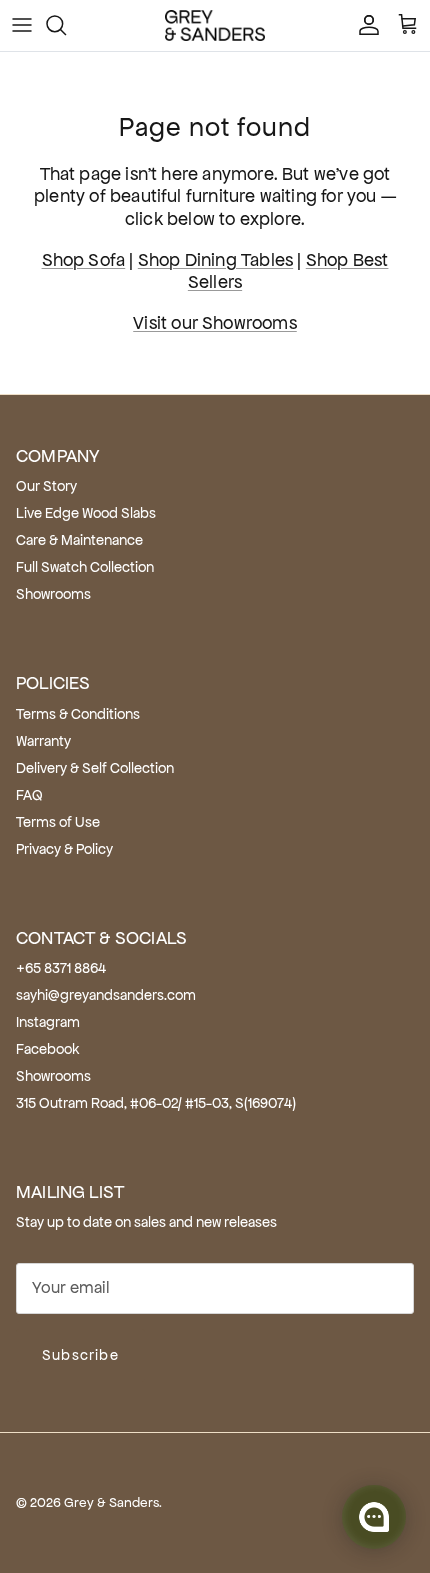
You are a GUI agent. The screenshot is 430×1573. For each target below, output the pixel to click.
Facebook (48, 1049)
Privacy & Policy (64, 849)
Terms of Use (58, 822)
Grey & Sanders (111, 1502)
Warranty (43, 741)
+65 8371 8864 (61, 968)
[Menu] (22, 25)
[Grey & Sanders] (215, 25)
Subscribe (80, 1355)
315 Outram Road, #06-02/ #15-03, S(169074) (156, 1103)
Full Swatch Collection (85, 567)
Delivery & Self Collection (95, 768)
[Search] (66, 25)
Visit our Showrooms (215, 323)
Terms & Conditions (78, 714)
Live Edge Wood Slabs (86, 513)
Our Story (46, 486)
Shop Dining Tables (215, 260)
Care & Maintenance (79, 540)
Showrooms (53, 594)
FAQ (29, 795)
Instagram (48, 1022)
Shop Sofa (84, 260)
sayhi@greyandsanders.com (106, 995)
